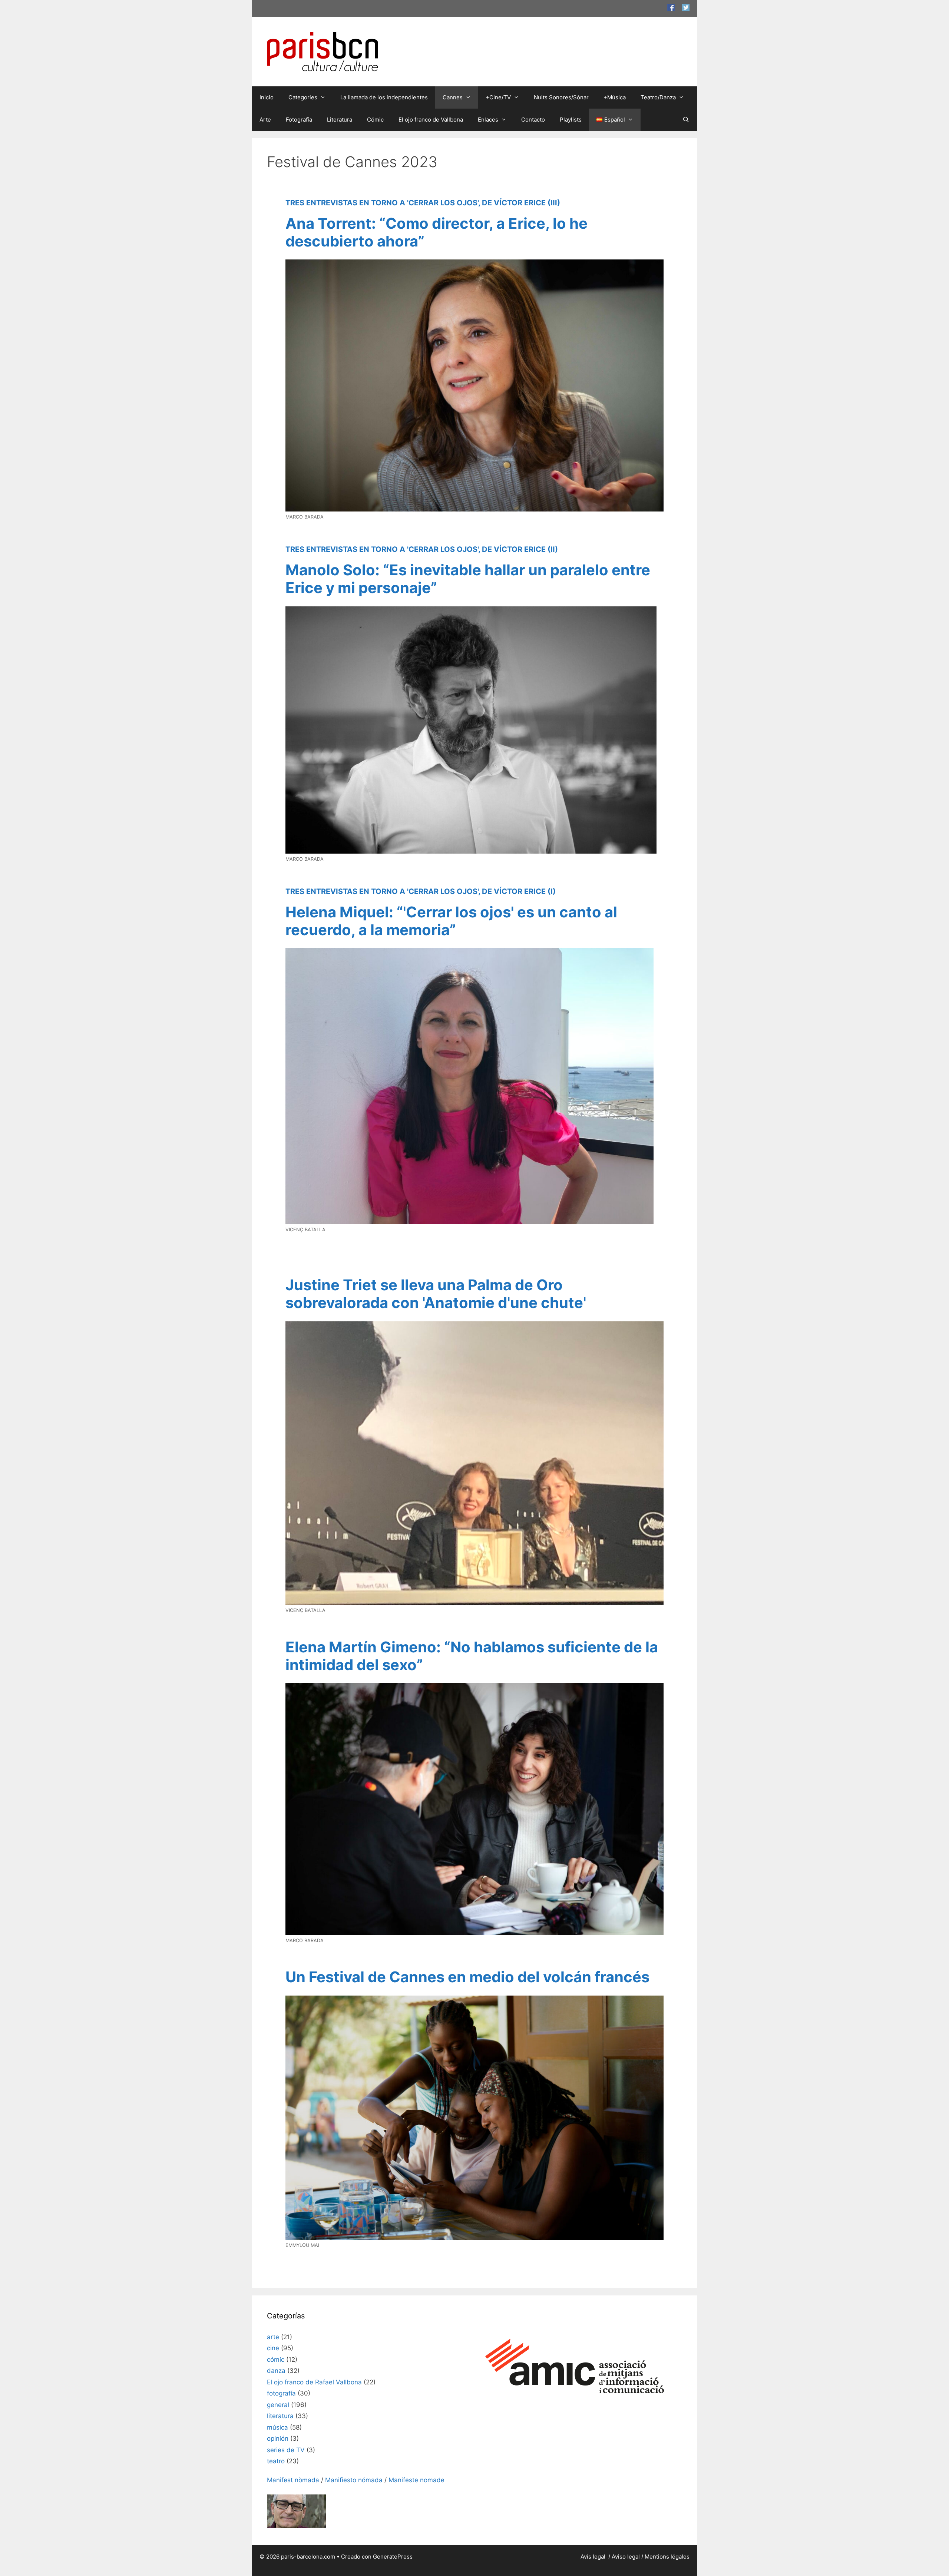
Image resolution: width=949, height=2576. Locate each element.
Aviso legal (626, 2557)
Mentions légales (667, 2557)
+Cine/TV (498, 97)
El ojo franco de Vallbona (431, 120)
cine (273, 2348)
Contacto (533, 120)
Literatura (340, 120)
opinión (278, 2438)
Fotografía (299, 120)
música (277, 2427)
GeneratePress (393, 2557)
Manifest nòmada (293, 2480)
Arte (265, 120)
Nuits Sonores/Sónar (561, 97)
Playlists (571, 120)
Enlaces (488, 120)
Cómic (375, 120)
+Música (615, 97)
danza (276, 2371)
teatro (276, 2461)
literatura (280, 2416)
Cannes (453, 97)
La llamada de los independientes (384, 97)
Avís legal (594, 2557)
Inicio (267, 97)
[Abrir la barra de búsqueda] (686, 120)
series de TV (286, 2450)
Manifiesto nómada (354, 2480)
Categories (303, 97)
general (278, 2405)
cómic (276, 2360)
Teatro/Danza (658, 97)
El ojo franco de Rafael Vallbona (314, 2382)
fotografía (281, 2393)
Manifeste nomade (416, 2480)
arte (273, 2337)
